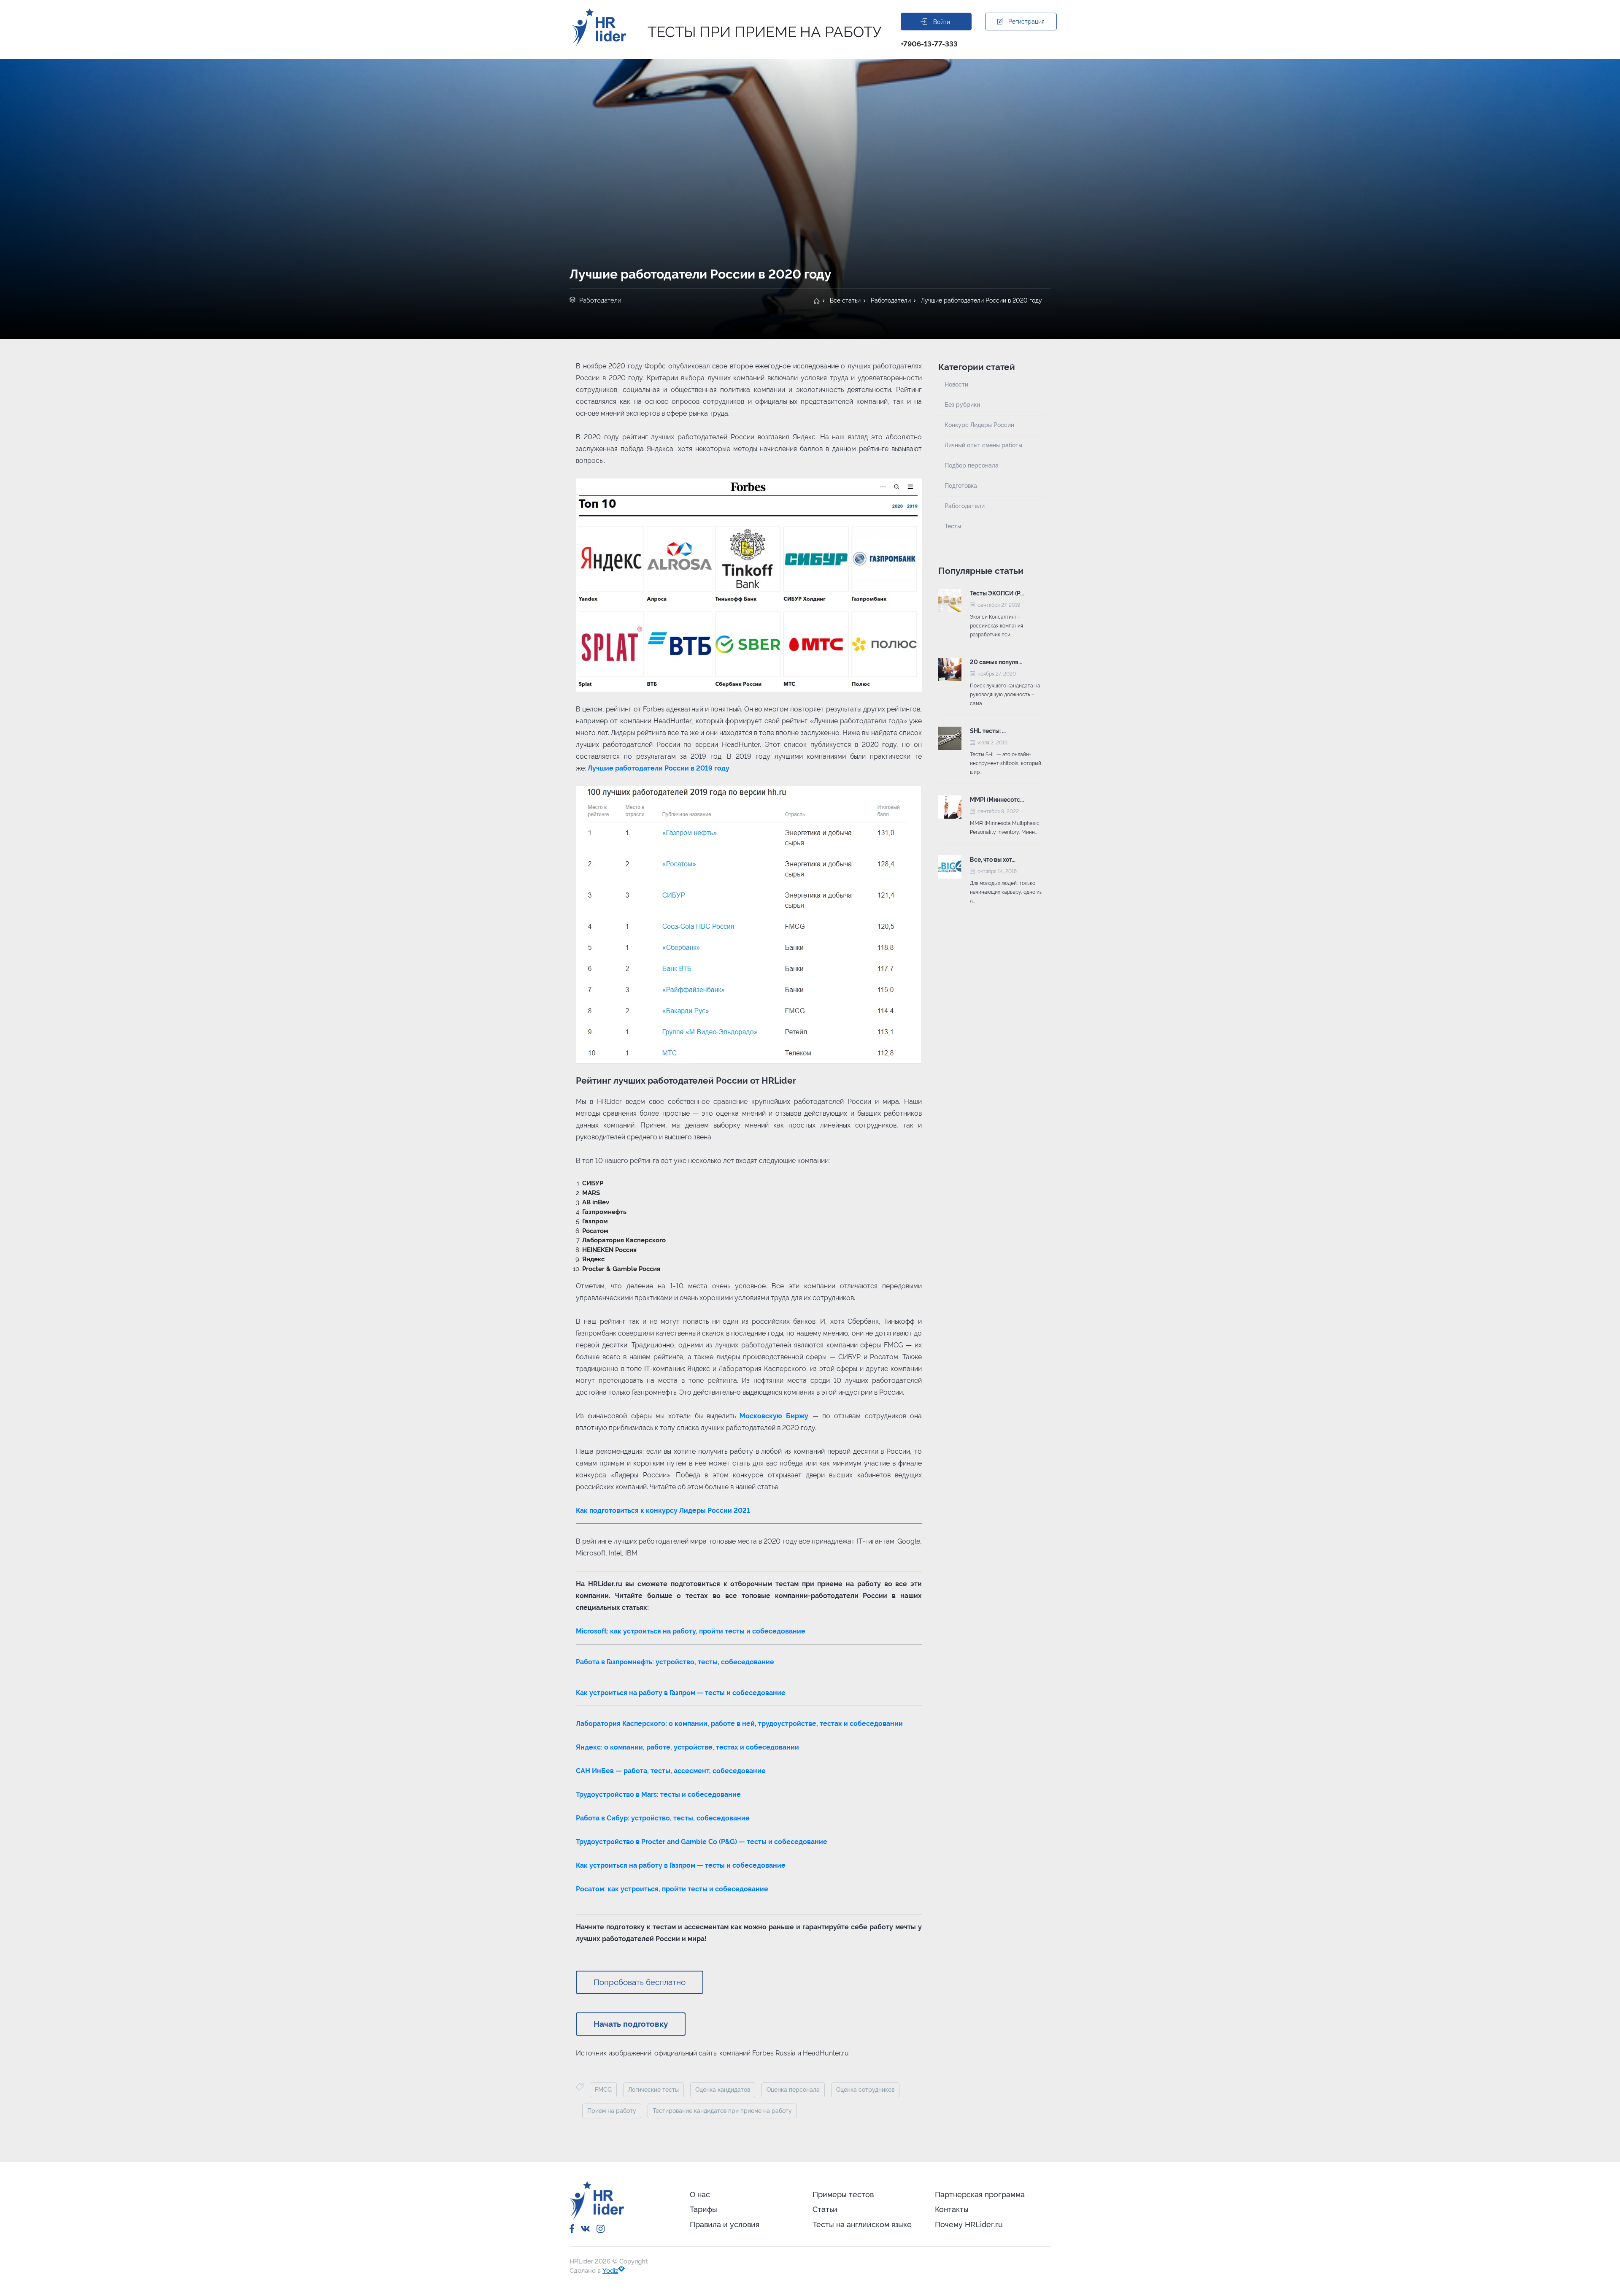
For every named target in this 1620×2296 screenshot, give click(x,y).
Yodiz (610, 2271)
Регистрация (1026, 22)
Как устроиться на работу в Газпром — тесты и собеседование (681, 1693)
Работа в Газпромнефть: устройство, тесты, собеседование (675, 1662)
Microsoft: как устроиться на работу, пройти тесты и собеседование (691, 1631)
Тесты (953, 526)
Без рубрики (962, 405)
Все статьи (845, 300)
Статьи (825, 2209)
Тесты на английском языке (862, 2224)
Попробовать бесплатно (640, 1982)
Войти (942, 22)
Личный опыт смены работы (983, 445)
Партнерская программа (980, 2195)
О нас (700, 2195)
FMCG (603, 2090)
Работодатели (891, 300)
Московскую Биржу (774, 1416)
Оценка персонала (793, 2090)
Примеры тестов (843, 2195)
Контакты (952, 2209)
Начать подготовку (631, 2024)
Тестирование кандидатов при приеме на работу (722, 2111)
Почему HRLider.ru (969, 2224)
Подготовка (961, 486)
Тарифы (703, 2209)
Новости (956, 384)
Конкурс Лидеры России (979, 425)
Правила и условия (725, 2224)
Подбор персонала (972, 465)
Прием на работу (612, 2111)
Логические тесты (653, 2090)
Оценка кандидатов (723, 2090)
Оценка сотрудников (865, 2090)
